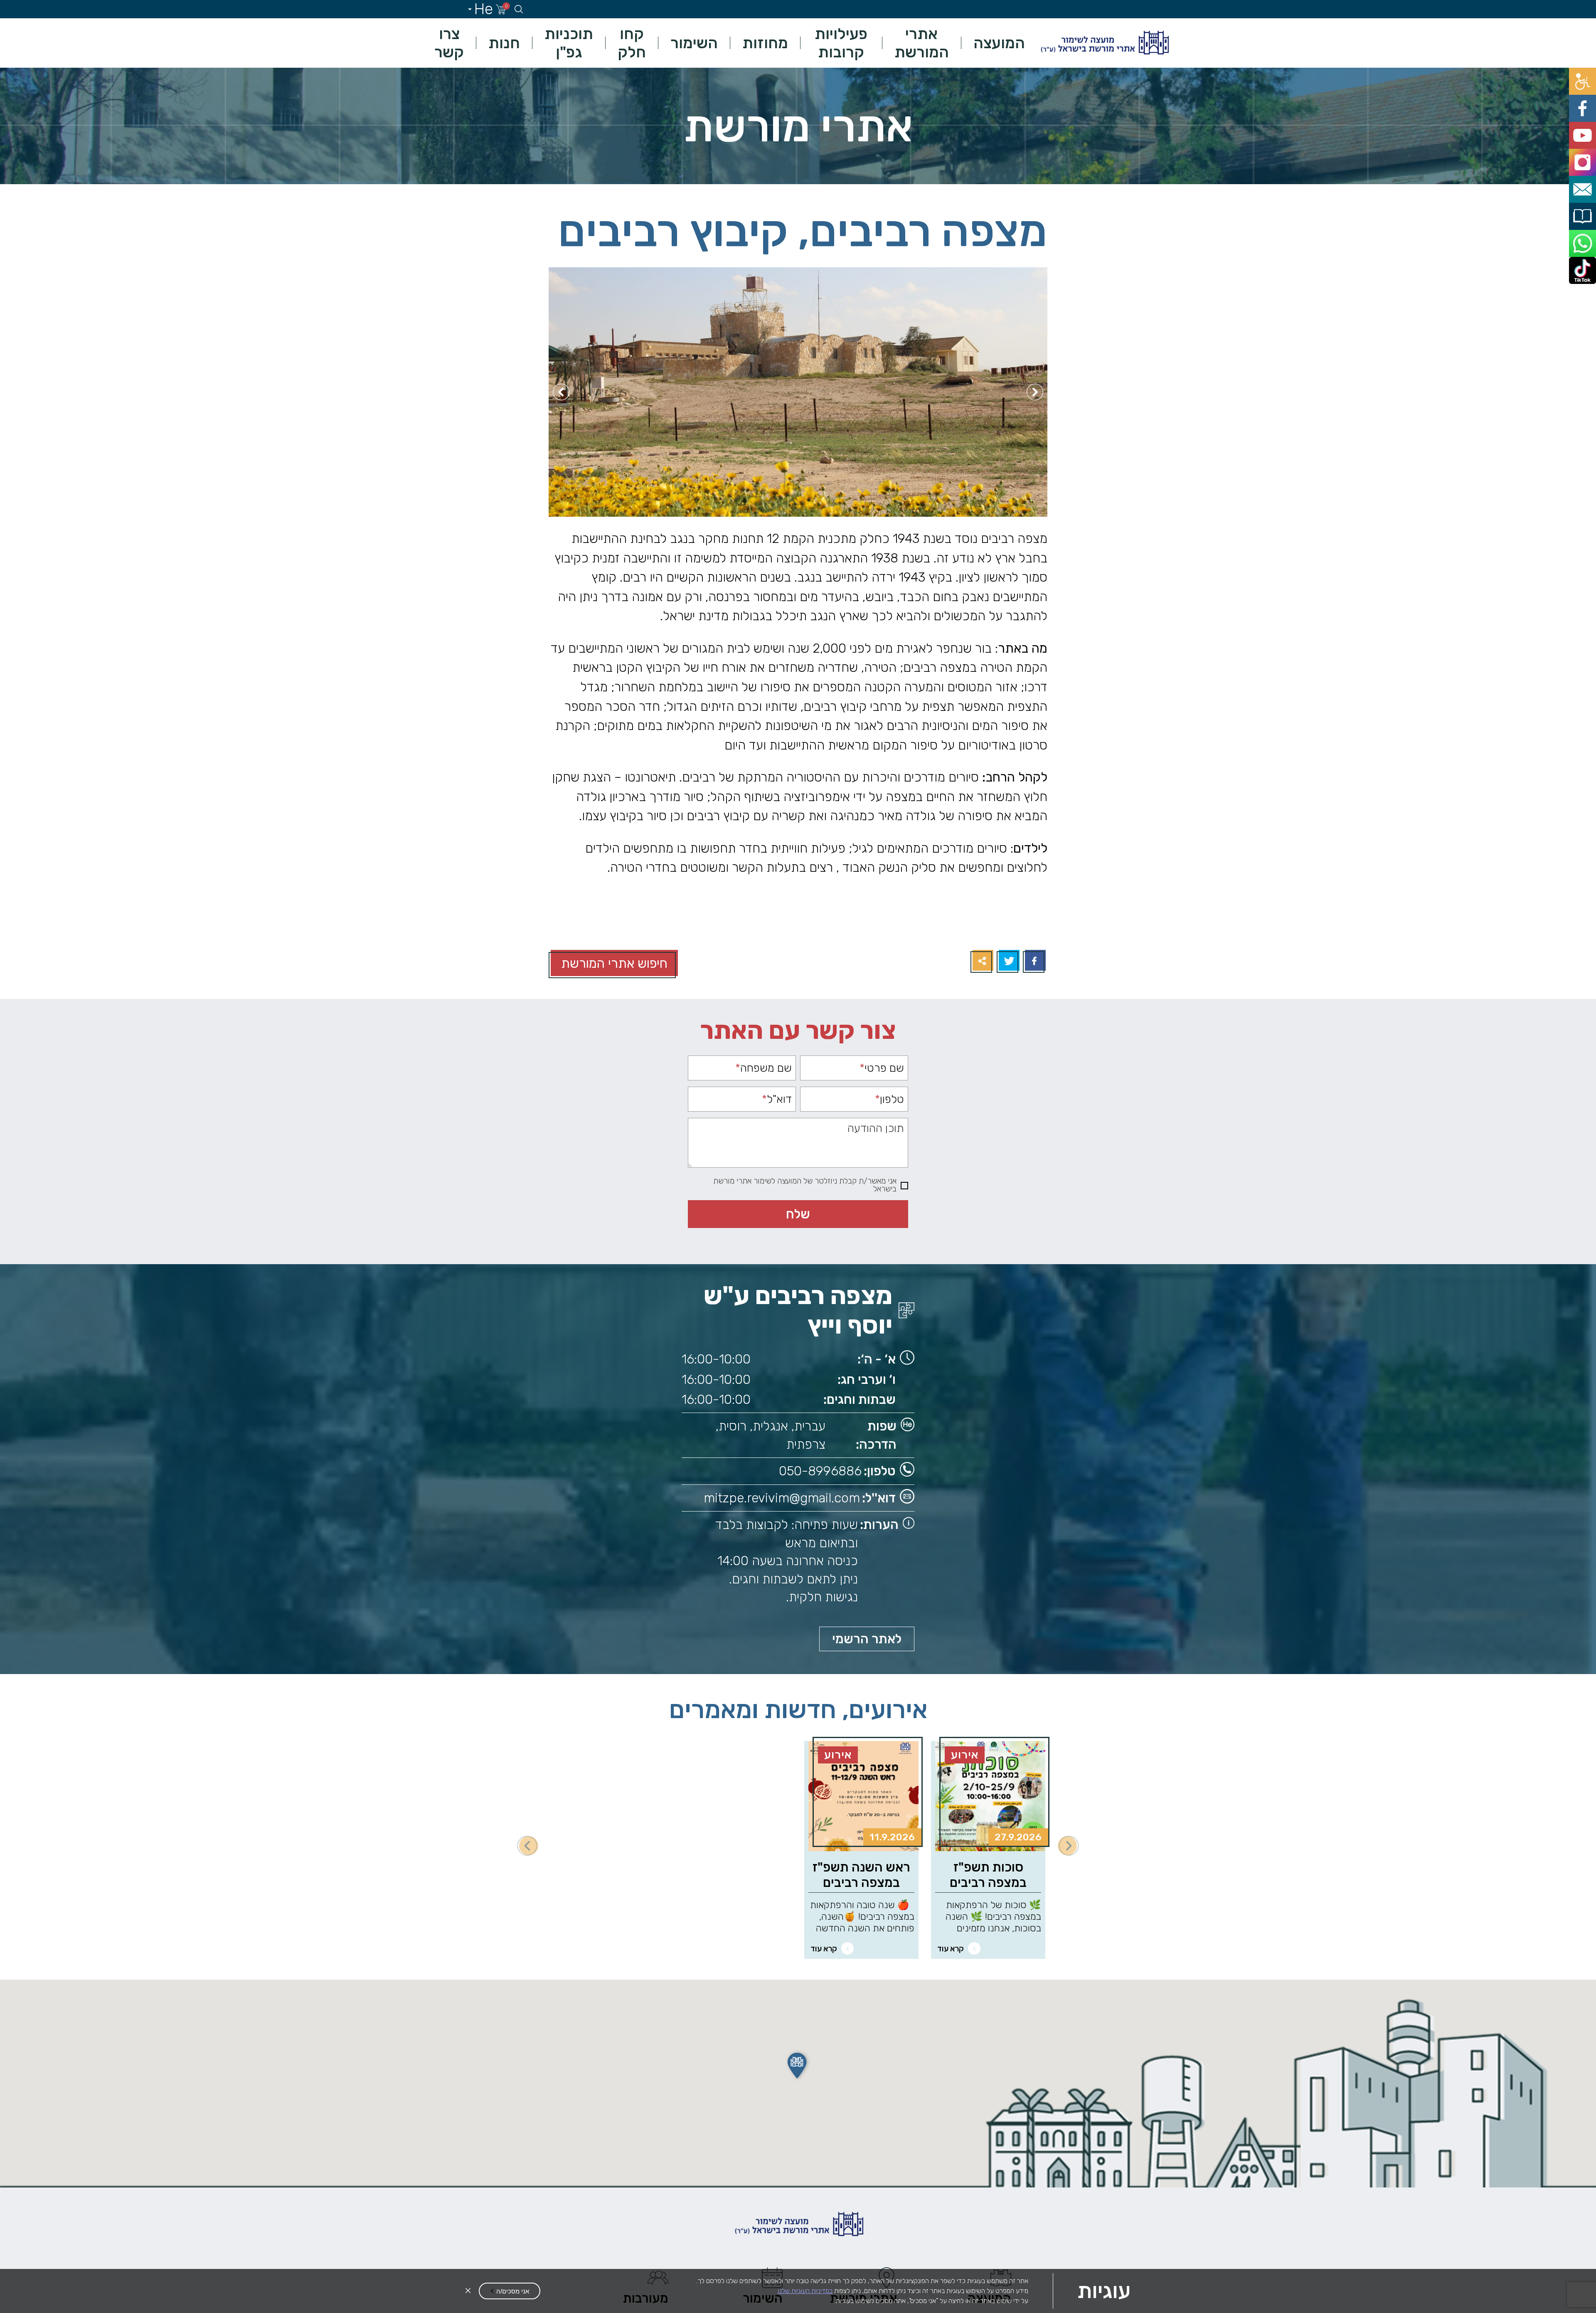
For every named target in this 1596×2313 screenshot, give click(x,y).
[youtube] (1587, 115)
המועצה (999, 43)
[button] (798, 2066)
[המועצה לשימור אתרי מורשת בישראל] (1104, 43)
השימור (694, 43)
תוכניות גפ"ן (569, 43)
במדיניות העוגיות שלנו (805, 2291)
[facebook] (1587, 96)
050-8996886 (820, 1471)
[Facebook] (1034, 961)
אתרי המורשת (922, 43)
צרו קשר (449, 43)
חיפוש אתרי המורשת (614, 963)
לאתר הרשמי (867, 1639)
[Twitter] (1008, 961)
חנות (504, 43)
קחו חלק (632, 43)
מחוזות (765, 43)
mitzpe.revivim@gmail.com (782, 1498)
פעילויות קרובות (841, 43)
